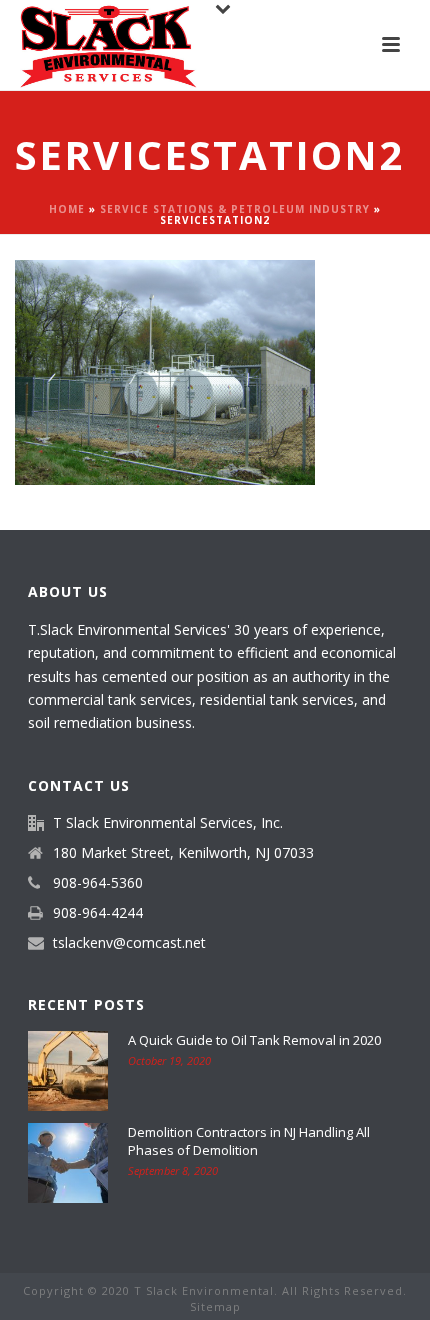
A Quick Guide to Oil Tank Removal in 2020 (254, 1040)
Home (67, 209)
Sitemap (215, 1306)
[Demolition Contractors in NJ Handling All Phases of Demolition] (68, 1163)
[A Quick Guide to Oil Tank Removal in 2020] (68, 1071)
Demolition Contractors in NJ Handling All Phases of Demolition (249, 1141)
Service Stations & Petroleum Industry (235, 209)
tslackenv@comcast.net (129, 943)
